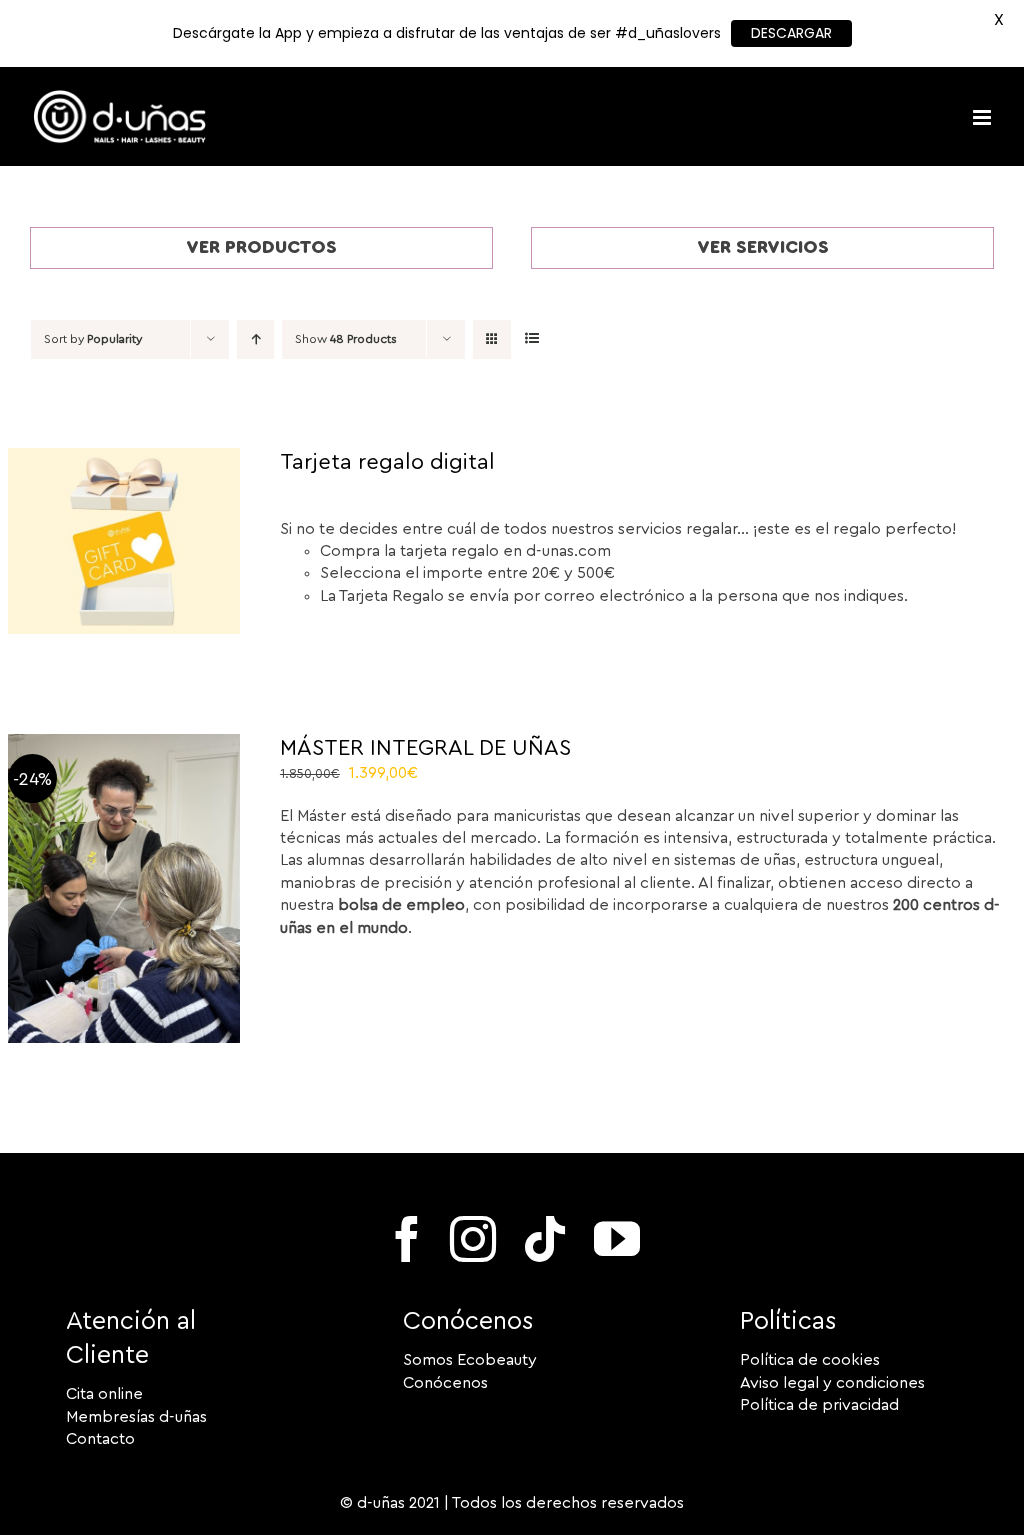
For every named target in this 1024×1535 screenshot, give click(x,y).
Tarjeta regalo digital (387, 462)
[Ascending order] (255, 339)
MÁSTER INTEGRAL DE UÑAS (425, 748)
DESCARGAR (791, 33)
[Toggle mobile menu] (983, 117)
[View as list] (531, 339)
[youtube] (617, 1239)
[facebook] (407, 1239)
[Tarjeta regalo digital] (124, 459)
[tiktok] (545, 1239)
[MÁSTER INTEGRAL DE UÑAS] (124, 745)
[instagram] (473, 1239)
